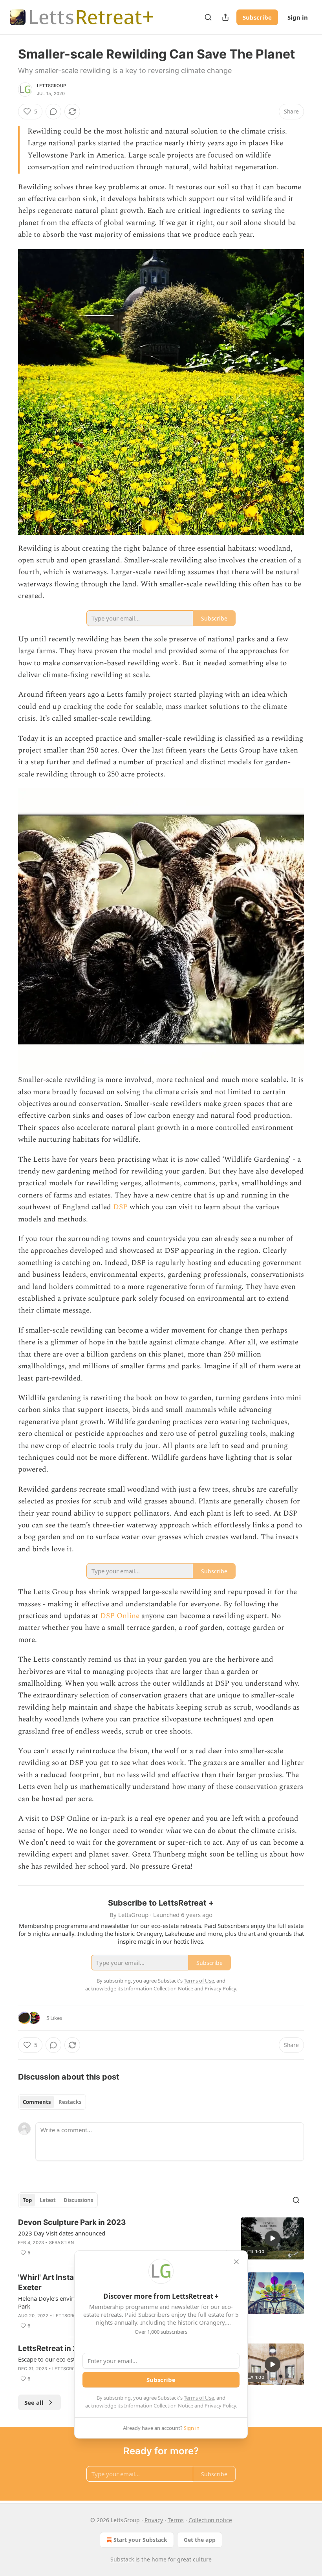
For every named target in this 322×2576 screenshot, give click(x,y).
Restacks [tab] (70, 2102)
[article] (161, 2238)
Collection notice (210, 2520)
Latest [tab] (48, 2200)
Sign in (298, 17)
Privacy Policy (220, 2406)
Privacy (154, 2520)
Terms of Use (199, 2398)
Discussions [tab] (78, 2200)
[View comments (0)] (53, 112)
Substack (122, 2559)
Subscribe (257, 17)
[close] (236, 2262)
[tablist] (52, 2102)
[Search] (208, 17)
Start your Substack (140, 2540)
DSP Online (120, 1616)
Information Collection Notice (159, 2406)
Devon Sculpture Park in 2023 (72, 2222)
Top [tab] (27, 2200)
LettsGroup (51, 86)
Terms (176, 2520)
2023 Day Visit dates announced (62, 2233)
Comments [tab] (37, 2102)
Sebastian (62, 2243)
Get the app (200, 2540)
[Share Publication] (225, 17)
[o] (273, 2238)
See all (34, 2402)
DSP (120, 1207)
